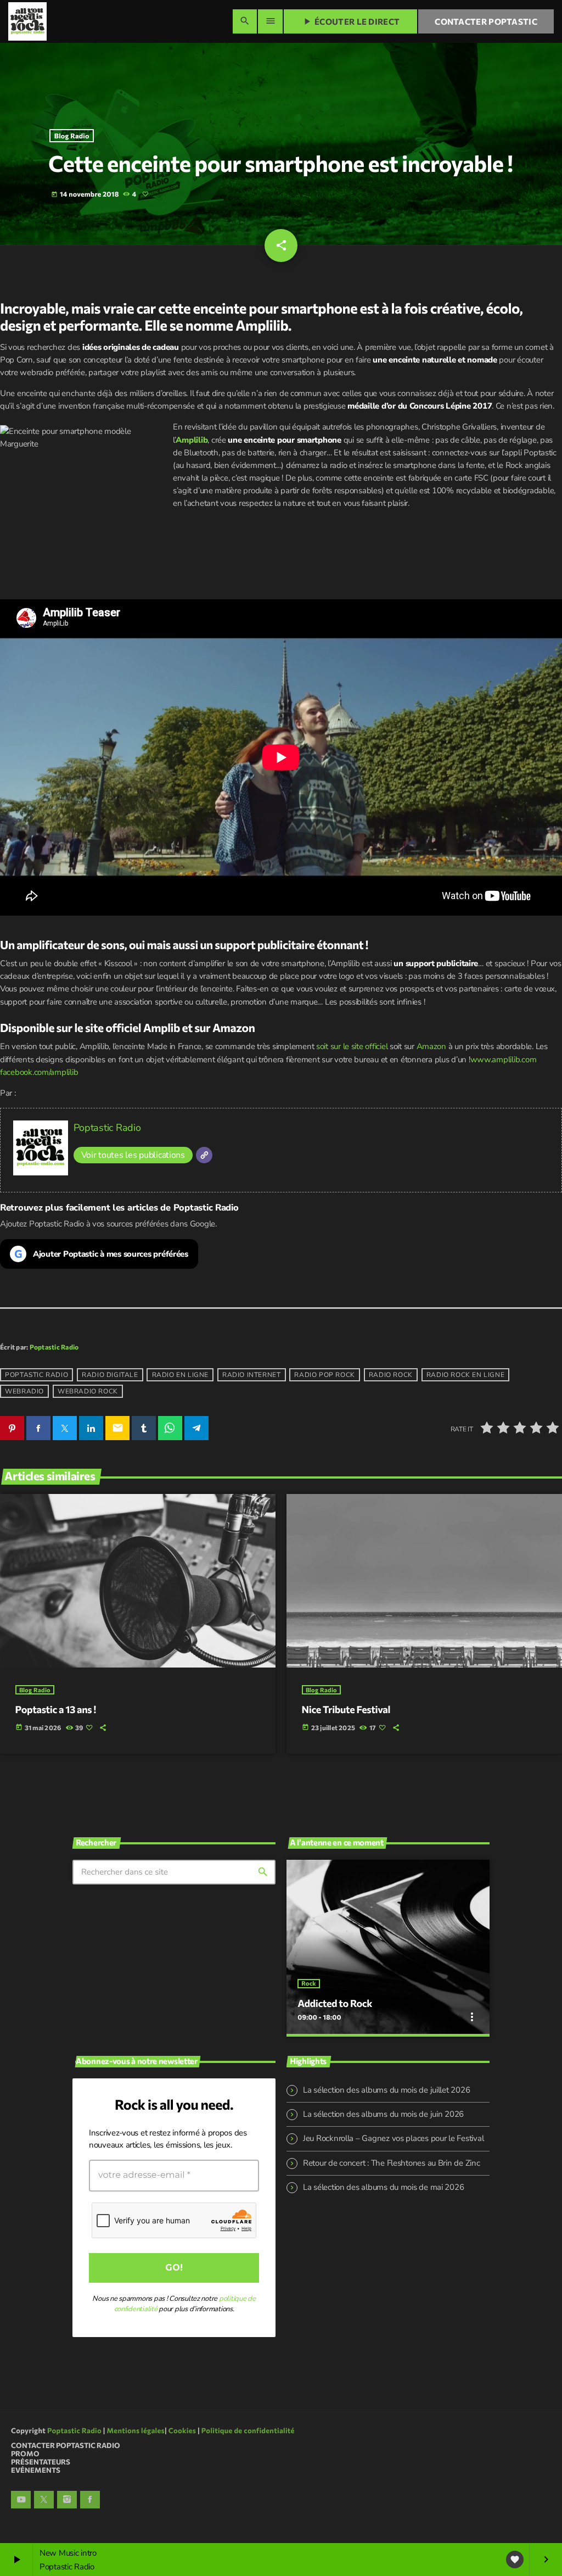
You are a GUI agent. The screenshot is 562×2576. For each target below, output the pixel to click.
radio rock (391, 1375)
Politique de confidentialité (248, 2430)
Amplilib (192, 440)
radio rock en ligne (465, 1375)
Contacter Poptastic (486, 21)
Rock (308, 1984)
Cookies (182, 2430)
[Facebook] (90, 2500)
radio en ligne (180, 1375)
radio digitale (110, 1375)
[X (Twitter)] (44, 2500)
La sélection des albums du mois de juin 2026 (383, 2114)
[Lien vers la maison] (27, 21)
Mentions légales (136, 2430)
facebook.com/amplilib (39, 1072)
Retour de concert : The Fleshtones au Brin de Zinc (392, 2163)
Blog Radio (72, 136)
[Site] (204, 1155)
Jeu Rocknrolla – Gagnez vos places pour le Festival (393, 2138)
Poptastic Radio (107, 1128)
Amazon (431, 1046)
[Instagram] (67, 2500)
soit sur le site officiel (352, 1046)
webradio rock (88, 1391)
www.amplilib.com (504, 1060)
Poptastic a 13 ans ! (56, 1709)
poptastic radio (36, 1375)
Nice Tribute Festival (346, 1709)
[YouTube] (21, 2500)
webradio (24, 1391)
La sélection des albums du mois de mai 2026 (383, 2187)
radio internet (251, 1375)
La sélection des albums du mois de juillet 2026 (386, 2090)
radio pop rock (324, 1375)
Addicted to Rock (335, 2003)
